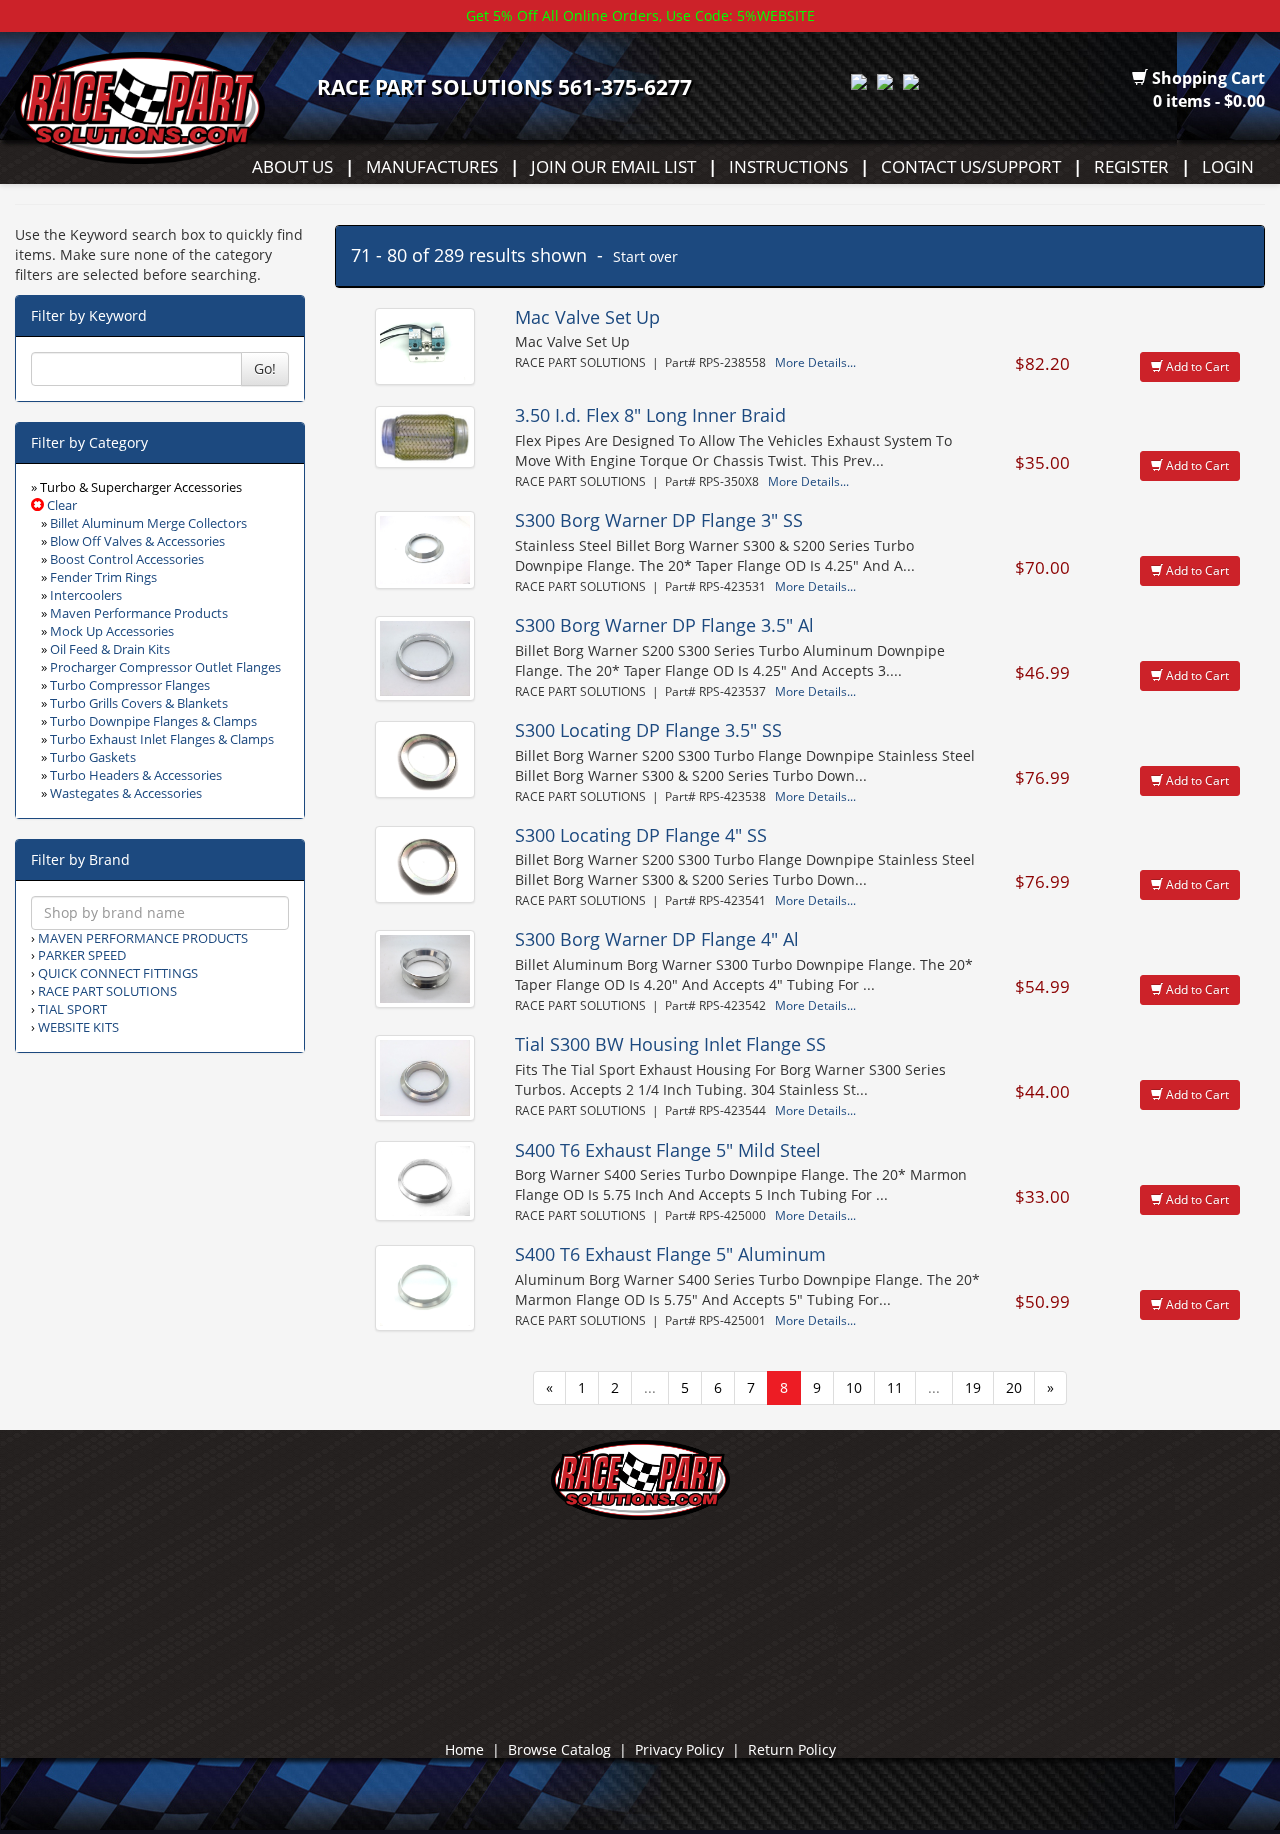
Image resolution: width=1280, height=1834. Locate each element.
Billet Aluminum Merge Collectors (148, 523)
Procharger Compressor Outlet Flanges (165, 667)
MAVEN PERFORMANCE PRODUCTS (143, 938)
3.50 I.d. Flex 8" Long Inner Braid (650, 415)
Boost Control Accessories (127, 559)
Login (1228, 166)
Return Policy (792, 1749)
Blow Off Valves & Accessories (137, 541)
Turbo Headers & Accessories (136, 775)
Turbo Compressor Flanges (130, 685)
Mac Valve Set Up (587, 317)
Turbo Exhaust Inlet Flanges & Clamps (162, 739)
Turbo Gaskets (93, 757)
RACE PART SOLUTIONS (107, 991)
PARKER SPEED (82, 955)
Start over (645, 256)
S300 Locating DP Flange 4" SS (641, 835)
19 (973, 1387)
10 (854, 1387)
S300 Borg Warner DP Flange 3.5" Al (664, 625)
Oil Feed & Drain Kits (110, 649)
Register (1131, 166)
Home (464, 1749)
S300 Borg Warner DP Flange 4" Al (657, 939)
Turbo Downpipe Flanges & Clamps (153, 721)
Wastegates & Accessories (126, 793)
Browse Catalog (559, 1749)
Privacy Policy (679, 1749)
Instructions (788, 166)
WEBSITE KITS (78, 1027)
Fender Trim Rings (103, 577)
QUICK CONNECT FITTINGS (118, 973)
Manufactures (432, 166)
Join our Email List (613, 166)
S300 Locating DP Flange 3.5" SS (648, 730)
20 (1014, 1387)
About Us (292, 166)
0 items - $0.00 (1209, 101)
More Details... (815, 362)
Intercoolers (86, 595)
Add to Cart (1196, 366)
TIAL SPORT (72, 1009)
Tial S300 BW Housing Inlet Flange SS (670, 1044)
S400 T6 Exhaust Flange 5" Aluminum (670, 1254)
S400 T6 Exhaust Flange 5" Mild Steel (668, 1150)
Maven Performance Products (139, 613)
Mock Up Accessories (112, 631)
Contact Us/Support (971, 166)
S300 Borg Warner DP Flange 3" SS (659, 520)
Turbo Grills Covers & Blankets (139, 703)
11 (895, 1387)
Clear (60, 505)
